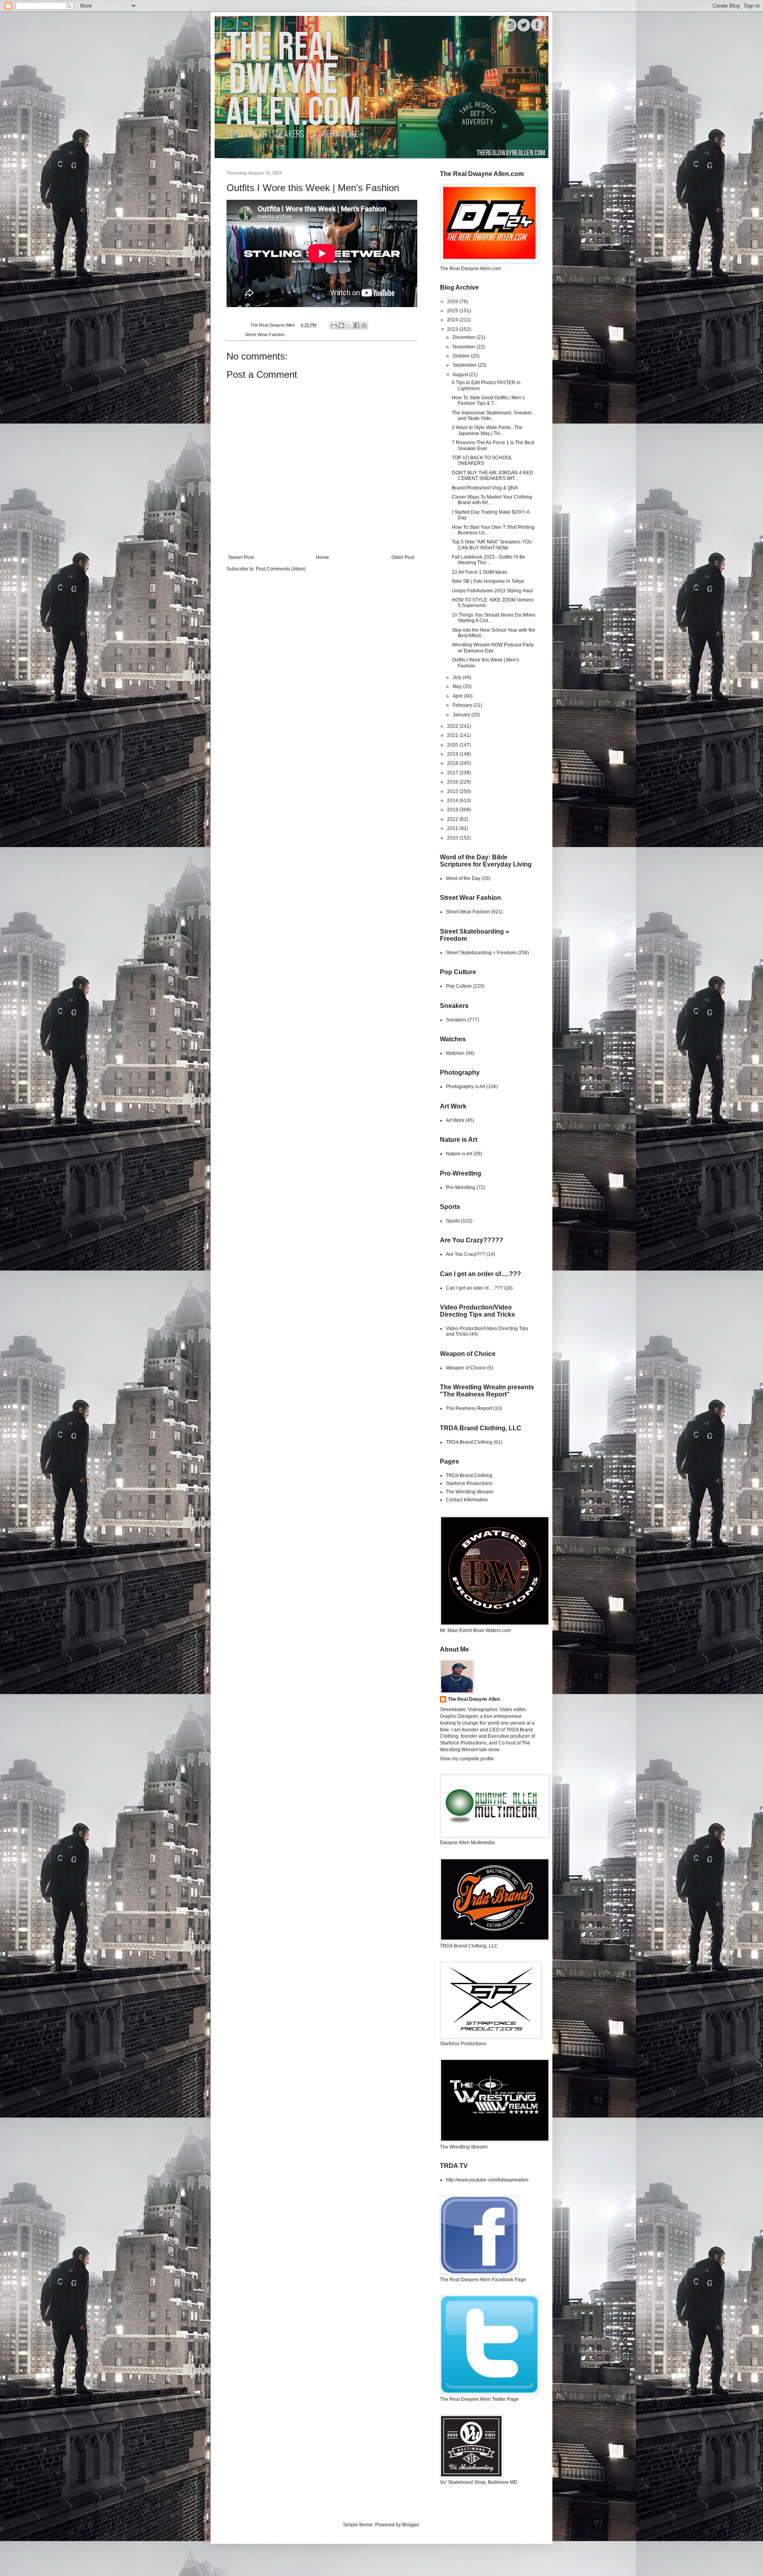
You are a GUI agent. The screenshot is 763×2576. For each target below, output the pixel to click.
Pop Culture (459, 986)
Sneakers (456, 1020)
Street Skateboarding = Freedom (481, 953)
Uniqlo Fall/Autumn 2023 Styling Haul (492, 591)
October (462, 356)
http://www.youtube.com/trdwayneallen (487, 2180)
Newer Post (241, 557)
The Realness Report (469, 1408)
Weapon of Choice (466, 1368)
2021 (453, 735)
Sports (453, 1221)
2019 (453, 754)
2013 (453, 810)
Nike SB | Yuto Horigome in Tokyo (488, 581)
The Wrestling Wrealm (470, 1492)
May (458, 687)
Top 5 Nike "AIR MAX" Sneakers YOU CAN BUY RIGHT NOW (492, 545)
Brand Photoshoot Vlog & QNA (485, 488)
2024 (453, 320)
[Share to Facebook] (356, 325)
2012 (453, 819)
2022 (453, 726)
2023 (453, 329)
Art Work (455, 1120)
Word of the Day (463, 878)
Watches (455, 1053)
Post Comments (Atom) (281, 569)
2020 (453, 745)
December (465, 337)
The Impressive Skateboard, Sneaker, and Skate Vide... (492, 416)
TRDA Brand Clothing (469, 1442)
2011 (453, 828)
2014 (453, 801)
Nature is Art (459, 1154)
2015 (453, 791)
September (465, 365)
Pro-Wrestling (461, 1187)
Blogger (411, 2525)
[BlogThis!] (341, 325)
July (458, 677)
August (461, 375)
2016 (453, 782)
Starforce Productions (469, 1483)
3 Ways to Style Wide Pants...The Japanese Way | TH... (487, 430)
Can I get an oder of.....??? (474, 1288)
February (463, 705)
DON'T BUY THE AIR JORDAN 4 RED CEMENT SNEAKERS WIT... (493, 476)
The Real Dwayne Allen (474, 1699)
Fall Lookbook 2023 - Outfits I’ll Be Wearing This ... (489, 560)
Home (322, 557)
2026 (453, 302)
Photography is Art (466, 1087)
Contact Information (467, 1500)
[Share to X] (349, 325)
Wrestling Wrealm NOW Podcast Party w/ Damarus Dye (493, 648)
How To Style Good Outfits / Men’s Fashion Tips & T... (488, 400)
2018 (453, 763)
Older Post (403, 557)
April (458, 696)
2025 (453, 311)
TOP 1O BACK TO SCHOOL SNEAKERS (482, 460)
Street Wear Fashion (265, 335)
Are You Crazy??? (466, 1254)
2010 (453, 838)
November (465, 347)
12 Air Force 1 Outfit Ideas (479, 572)
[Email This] (334, 325)
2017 (453, 773)
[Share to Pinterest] (364, 325)
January (462, 715)
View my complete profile (467, 1759)
